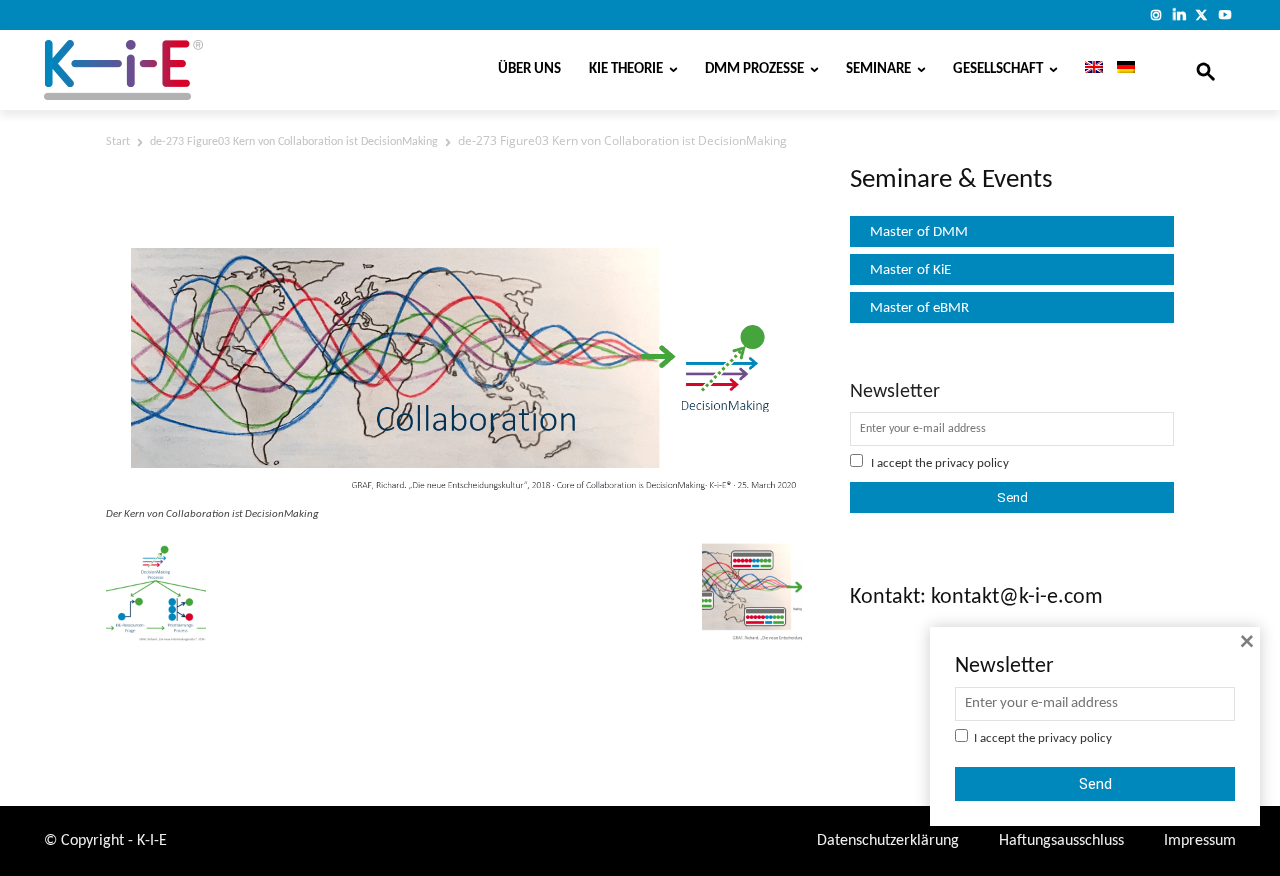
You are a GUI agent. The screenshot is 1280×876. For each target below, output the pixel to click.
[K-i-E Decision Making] (175, 70)
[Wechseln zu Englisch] (1087, 70)
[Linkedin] (1179, 14)
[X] (1201, 14)
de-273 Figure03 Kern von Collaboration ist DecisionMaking (294, 142)
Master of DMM (919, 232)
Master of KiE (910, 270)
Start (118, 142)
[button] (1206, 70)
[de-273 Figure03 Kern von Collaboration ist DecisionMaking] (454, 492)
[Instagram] (1156, 14)
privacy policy (972, 463)
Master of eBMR (919, 308)
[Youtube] (1224, 14)
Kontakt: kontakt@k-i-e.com (976, 597)
